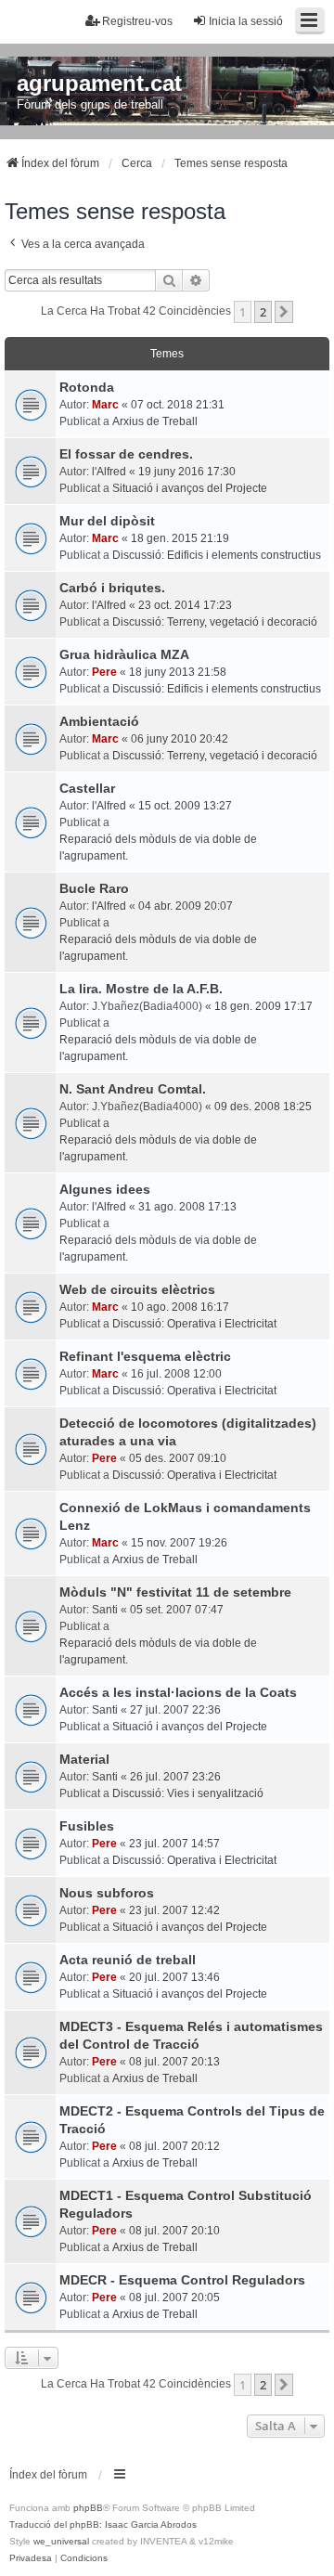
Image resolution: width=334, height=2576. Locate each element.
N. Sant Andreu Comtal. (133, 1089)
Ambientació (99, 721)
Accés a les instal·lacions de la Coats (178, 1692)
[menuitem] (31, 2558)
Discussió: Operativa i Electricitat (194, 1324)
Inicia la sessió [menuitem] (246, 21)
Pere (104, 672)
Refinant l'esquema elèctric (145, 1356)
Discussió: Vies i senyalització (188, 1793)
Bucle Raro (94, 888)
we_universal (61, 2541)
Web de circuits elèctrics (137, 1289)
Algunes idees (105, 1189)
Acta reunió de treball (128, 1960)
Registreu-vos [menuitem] (137, 21)
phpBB (88, 2508)
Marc (105, 405)
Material (84, 1759)
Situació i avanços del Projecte (190, 488)
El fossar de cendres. (126, 454)
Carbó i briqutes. (112, 588)
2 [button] (263, 312)
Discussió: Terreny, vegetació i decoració (215, 622)
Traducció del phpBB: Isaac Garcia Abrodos (103, 2524)
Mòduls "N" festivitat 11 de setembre (175, 1592)
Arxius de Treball (155, 421)
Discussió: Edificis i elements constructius (217, 555)
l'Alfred (109, 472)
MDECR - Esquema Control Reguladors (182, 2280)
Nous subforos (107, 1893)
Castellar (87, 788)
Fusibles (87, 1826)
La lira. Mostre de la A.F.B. (141, 989)
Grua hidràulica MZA (124, 654)
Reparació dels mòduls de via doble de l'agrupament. (158, 848)
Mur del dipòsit (107, 521)
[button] (284, 312)
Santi (105, 1610)
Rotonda (87, 387)
